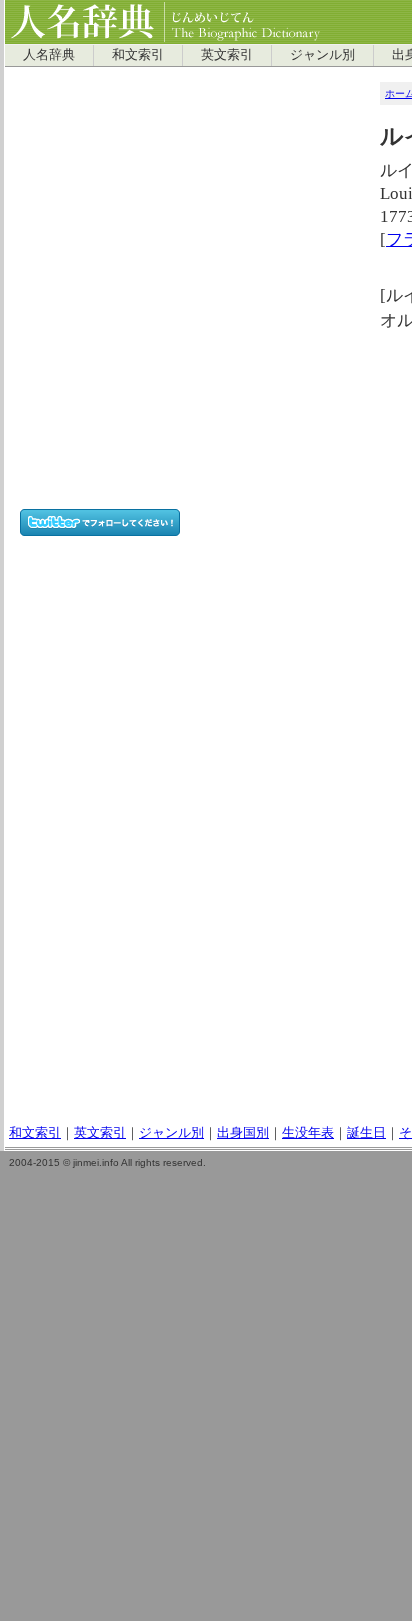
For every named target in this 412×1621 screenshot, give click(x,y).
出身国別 (243, 1133)
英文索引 (227, 55)
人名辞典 (49, 55)
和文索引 (138, 55)
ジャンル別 (322, 55)
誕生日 (366, 1133)
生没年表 (308, 1133)
